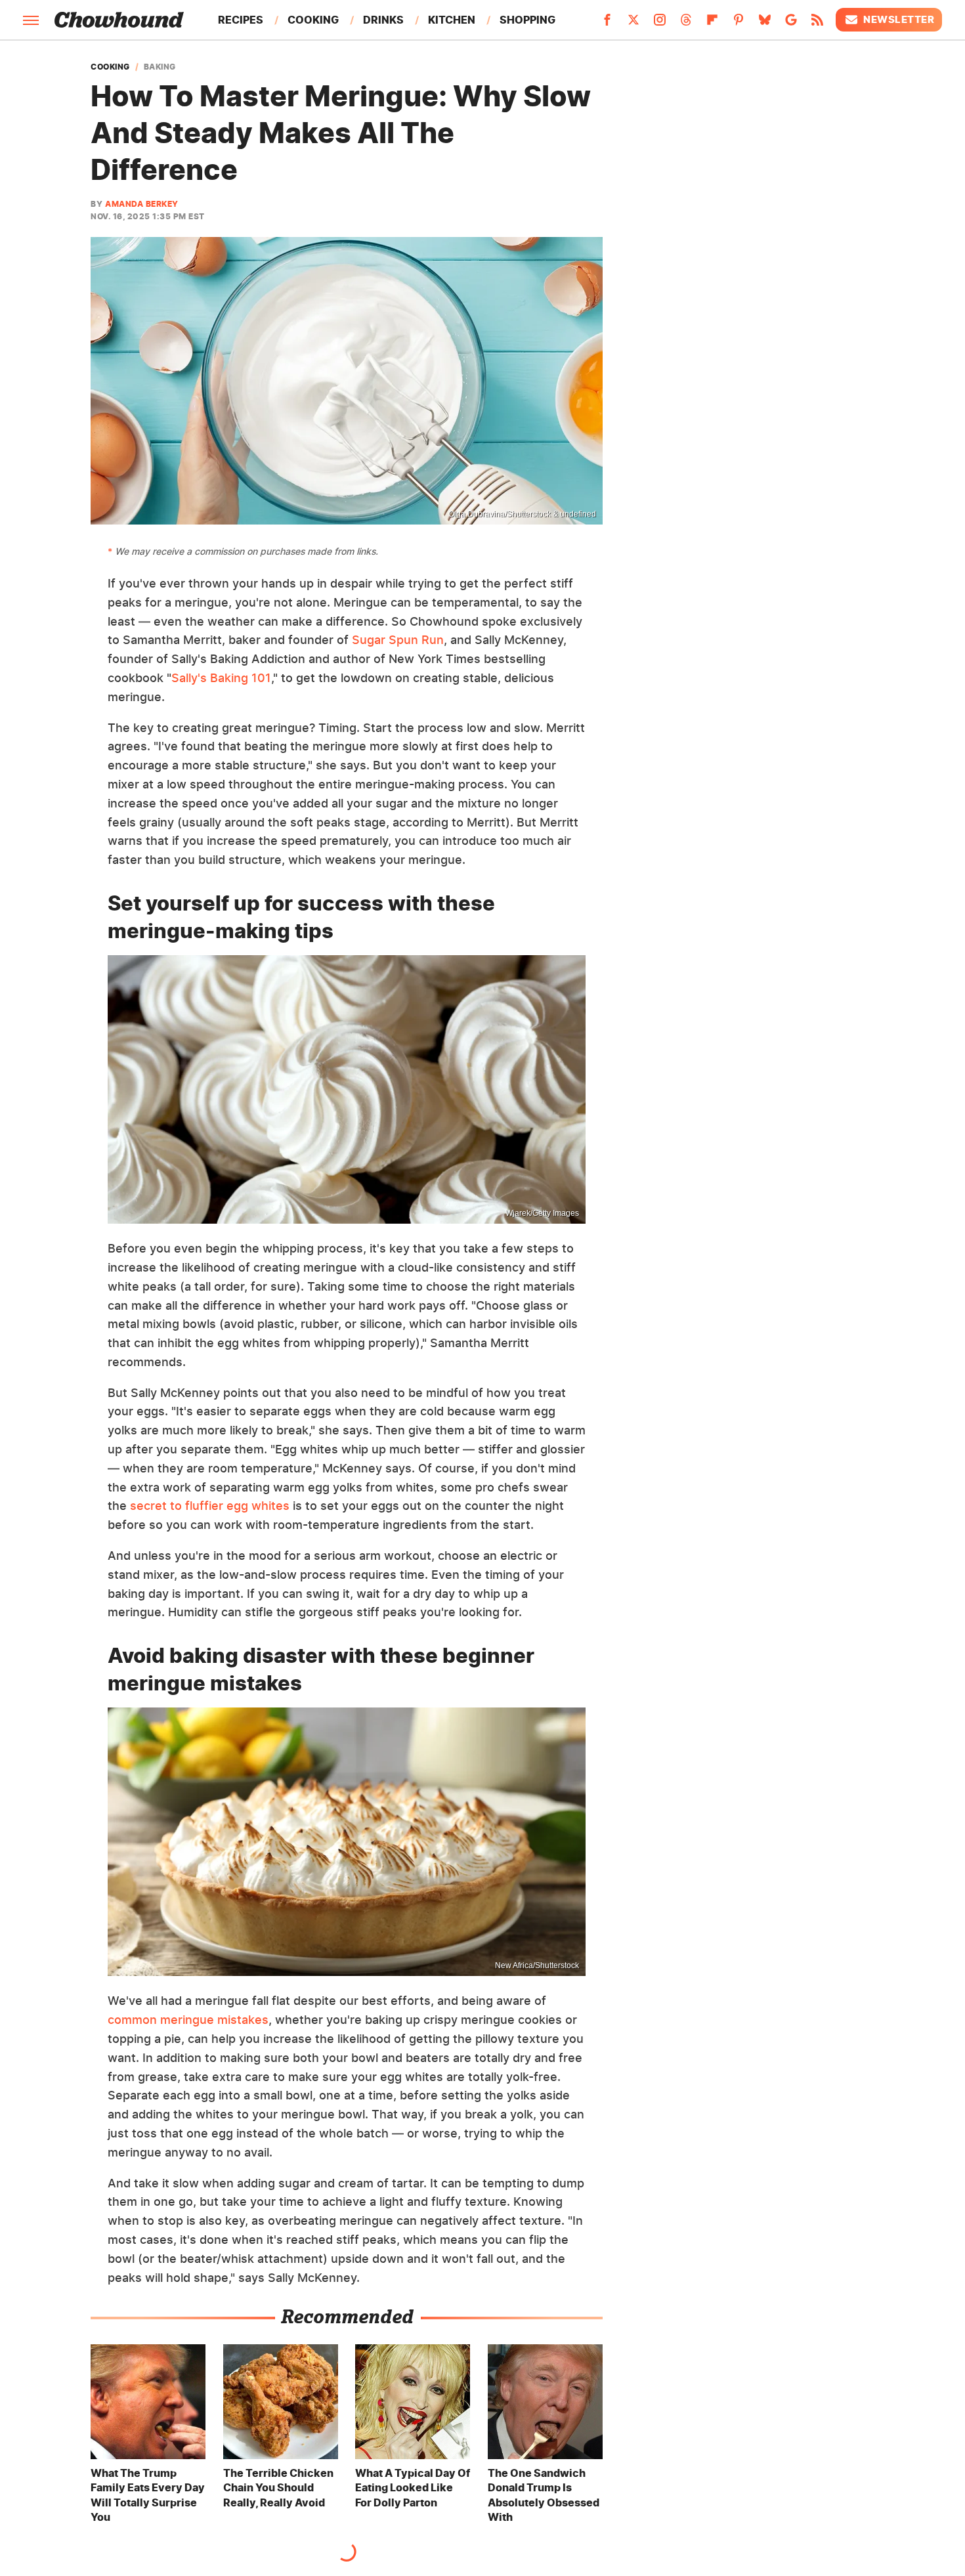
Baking (160, 67)
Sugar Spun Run (398, 640)
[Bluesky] (765, 24)
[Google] (791, 24)
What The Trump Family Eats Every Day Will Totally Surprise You (148, 2495)
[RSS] (817, 24)
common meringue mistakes (188, 2020)
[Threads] (686, 24)
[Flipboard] (712, 24)
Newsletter (899, 19)
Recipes (241, 20)
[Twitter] (633, 24)
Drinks (383, 20)
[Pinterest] (739, 24)
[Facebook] (607, 24)
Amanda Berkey (142, 204)
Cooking (313, 20)
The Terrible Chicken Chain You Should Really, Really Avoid (278, 2488)
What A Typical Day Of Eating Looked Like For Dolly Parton (413, 2488)
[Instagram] (660, 24)
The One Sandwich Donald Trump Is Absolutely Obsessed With (544, 2495)
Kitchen (452, 20)
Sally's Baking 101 (221, 678)
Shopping (527, 20)
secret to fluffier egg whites (210, 1506)
